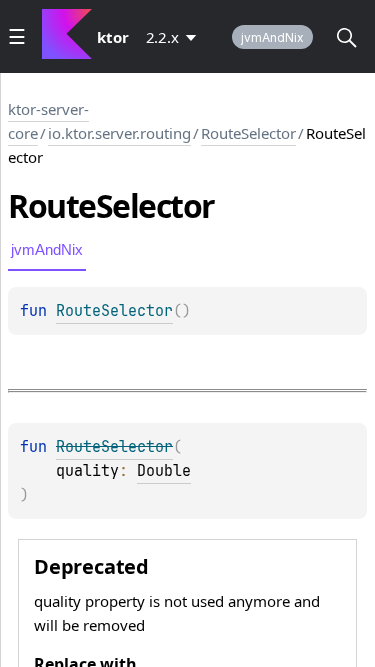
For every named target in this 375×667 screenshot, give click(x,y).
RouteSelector (248, 133)
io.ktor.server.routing (119, 133)
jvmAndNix (272, 37)
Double (164, 471)
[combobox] (175, 37)
